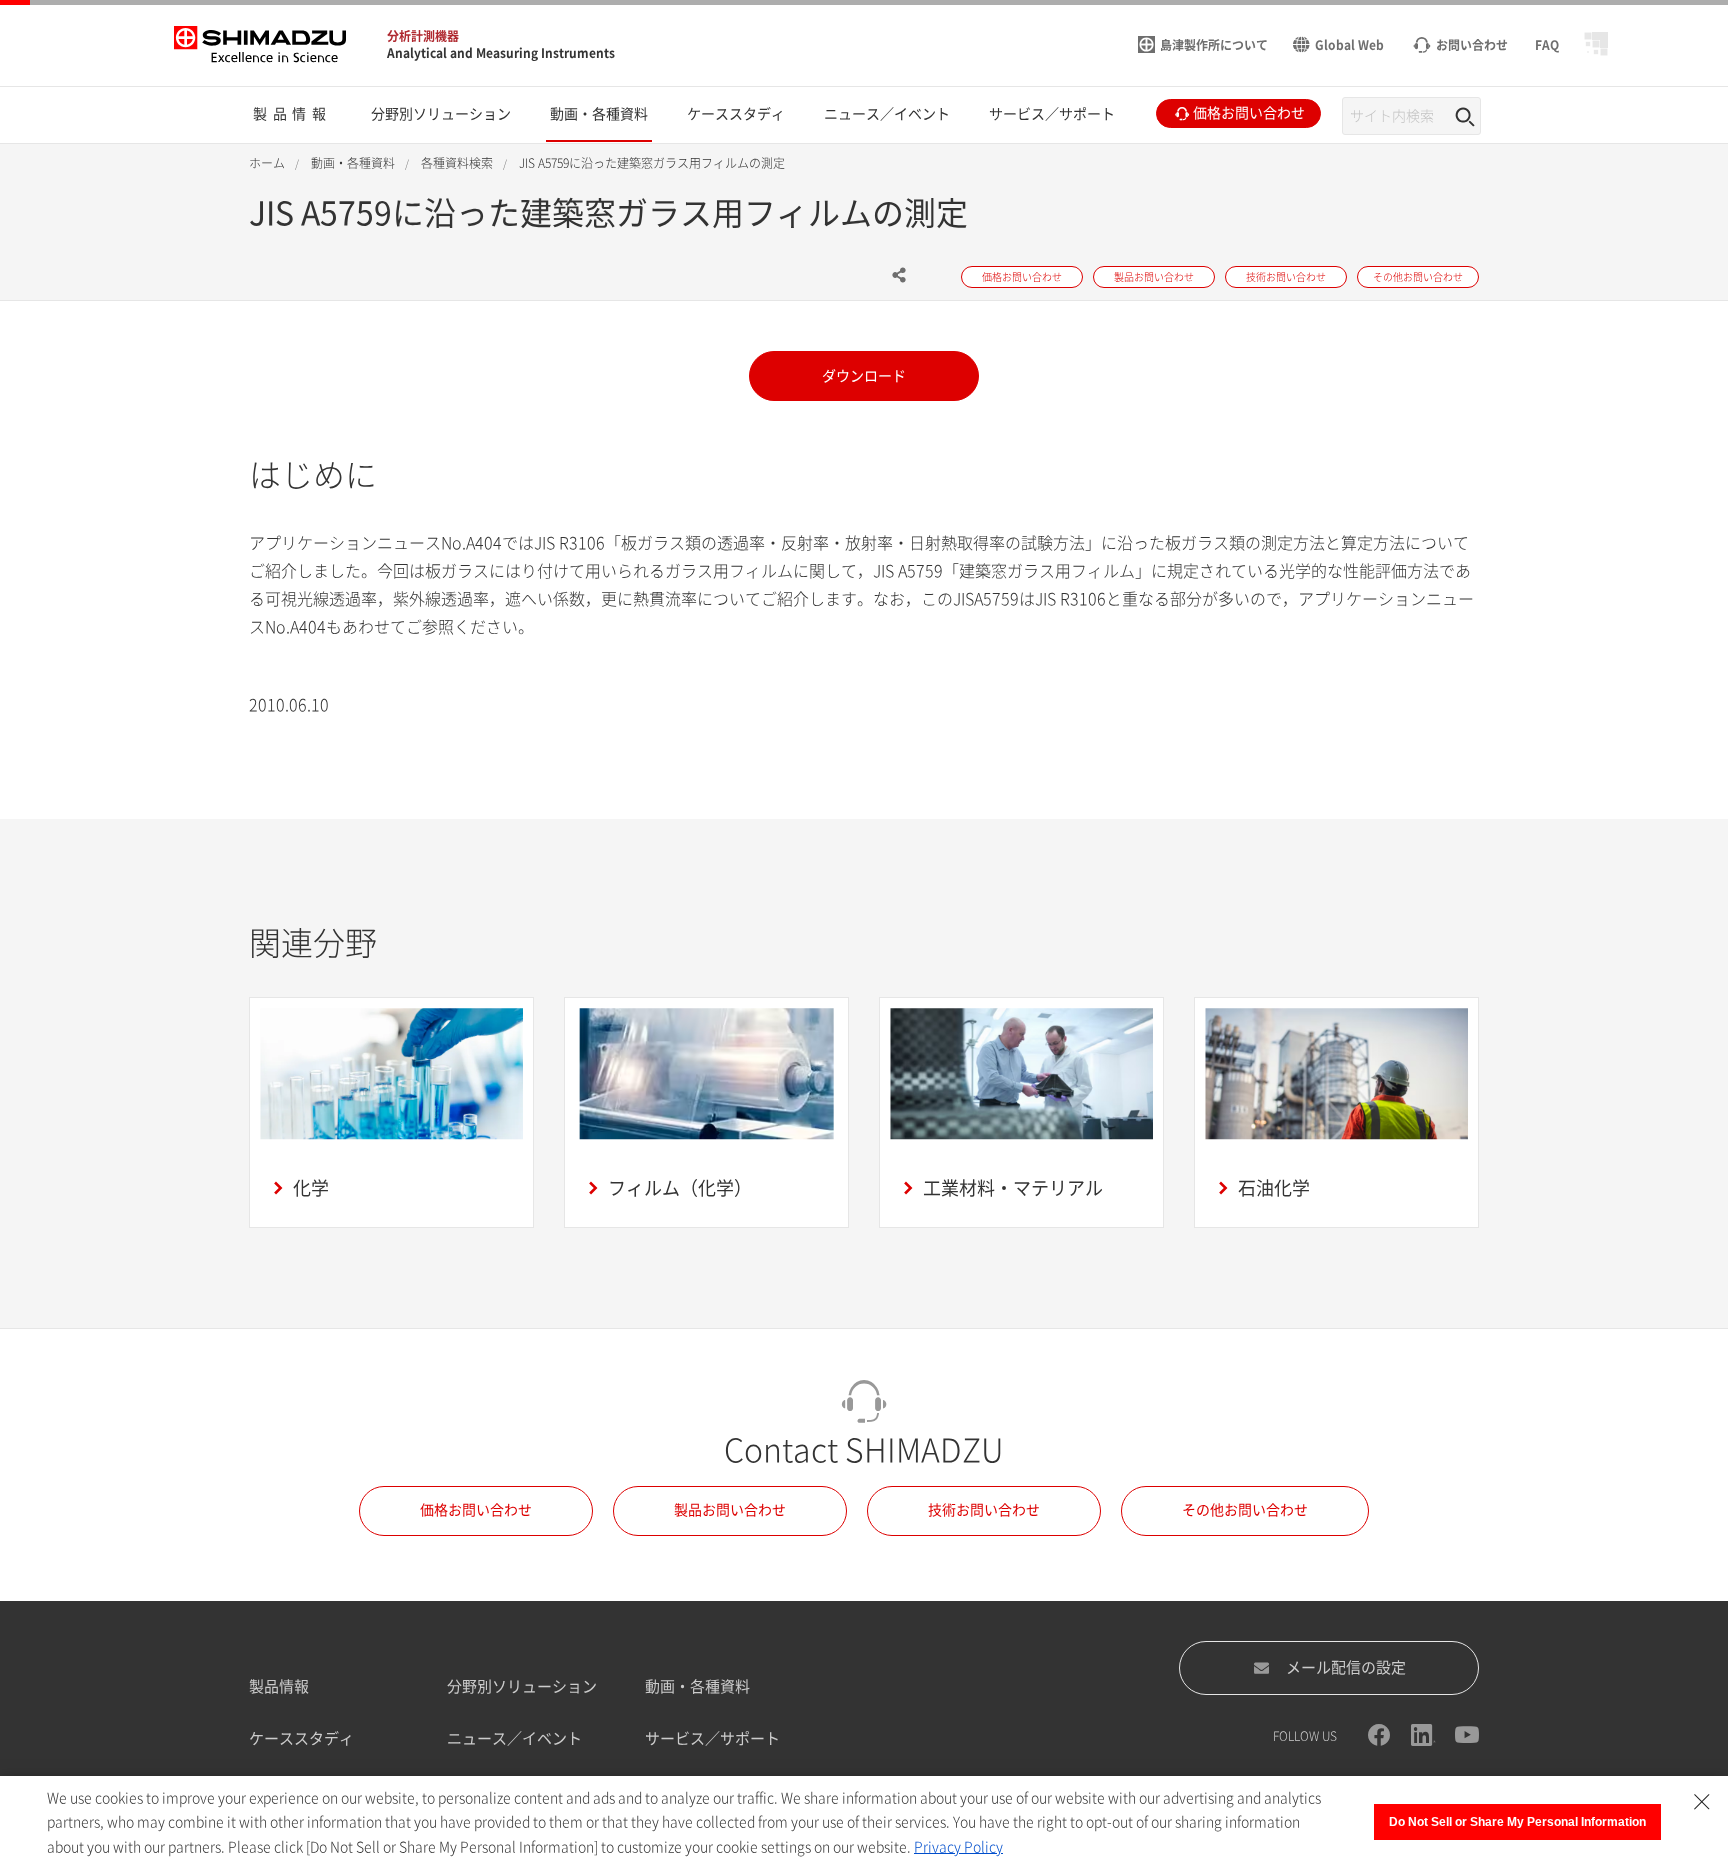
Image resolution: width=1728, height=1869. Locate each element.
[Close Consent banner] (1702, 1802)
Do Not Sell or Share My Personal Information (1517, 1822)
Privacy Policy (958, 1847)
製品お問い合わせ (730, 1510)
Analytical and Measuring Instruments (501, 53)
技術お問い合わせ (984, 1510)
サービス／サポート (712, 1738)
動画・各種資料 (697, 1686)
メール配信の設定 (1346, 1667)
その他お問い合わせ (1245, 1510)
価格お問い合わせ (476, 1510)
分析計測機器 (423, 36)
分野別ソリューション (522, 1686)
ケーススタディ (301, 1738)
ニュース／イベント (514, 1738)
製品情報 (279, 1686)
